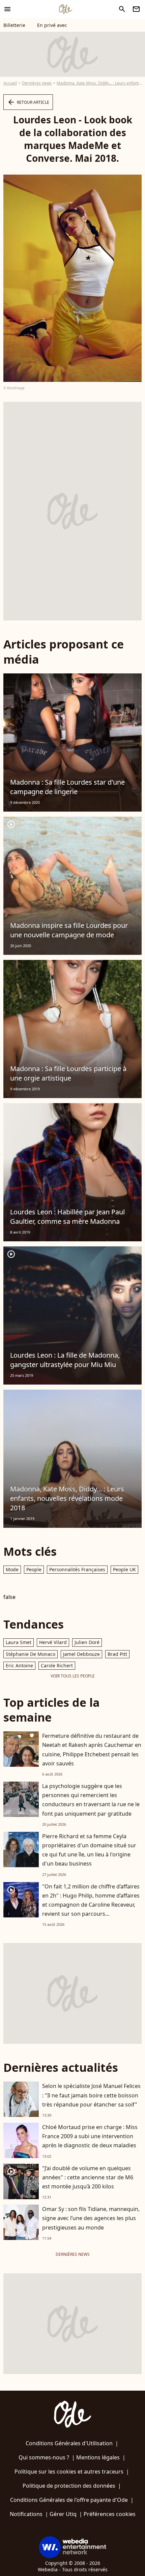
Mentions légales (98, 2457)
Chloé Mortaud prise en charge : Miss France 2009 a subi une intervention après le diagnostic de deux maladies (90, 2136)
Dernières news (37, 83)
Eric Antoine (19, 1665)
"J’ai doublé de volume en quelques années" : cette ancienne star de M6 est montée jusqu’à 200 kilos (88, 2177)
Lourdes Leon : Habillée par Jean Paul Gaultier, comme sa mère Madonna (67, 1217)
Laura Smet (19, 1642)
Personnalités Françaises (77, 1569)
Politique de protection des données (69, 2486)
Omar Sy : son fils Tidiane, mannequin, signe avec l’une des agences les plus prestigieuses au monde (91, 2218)
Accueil (10, 83)
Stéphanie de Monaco (31, 1654)
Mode (12, 1569)
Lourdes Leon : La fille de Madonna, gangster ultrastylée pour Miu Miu (65, 1360)
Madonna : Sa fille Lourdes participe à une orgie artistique (68, 1073)
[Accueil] (65, 9)
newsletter (136, 9)
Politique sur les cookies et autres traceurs (69, 2472)
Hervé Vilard (53, 1642)
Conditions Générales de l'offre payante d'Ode (69, 2500)
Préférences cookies (110, 2514)
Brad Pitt (117, 1654)
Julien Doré (87, 1642)
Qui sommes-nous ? (44, 2457)
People (34, 1569)
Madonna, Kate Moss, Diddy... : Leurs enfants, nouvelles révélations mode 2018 (67, 1498)
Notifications (26, 2514)
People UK (124, 1569)
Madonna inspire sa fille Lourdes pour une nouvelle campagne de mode (69, 930)
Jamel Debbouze (81, 1654)
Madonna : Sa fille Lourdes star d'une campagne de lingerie (67, 787)
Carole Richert (57, 1665)
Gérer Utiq (63, 2514)
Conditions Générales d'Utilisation (69, 2443)
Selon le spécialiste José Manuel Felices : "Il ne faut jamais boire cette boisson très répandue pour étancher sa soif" (91, 2095)
